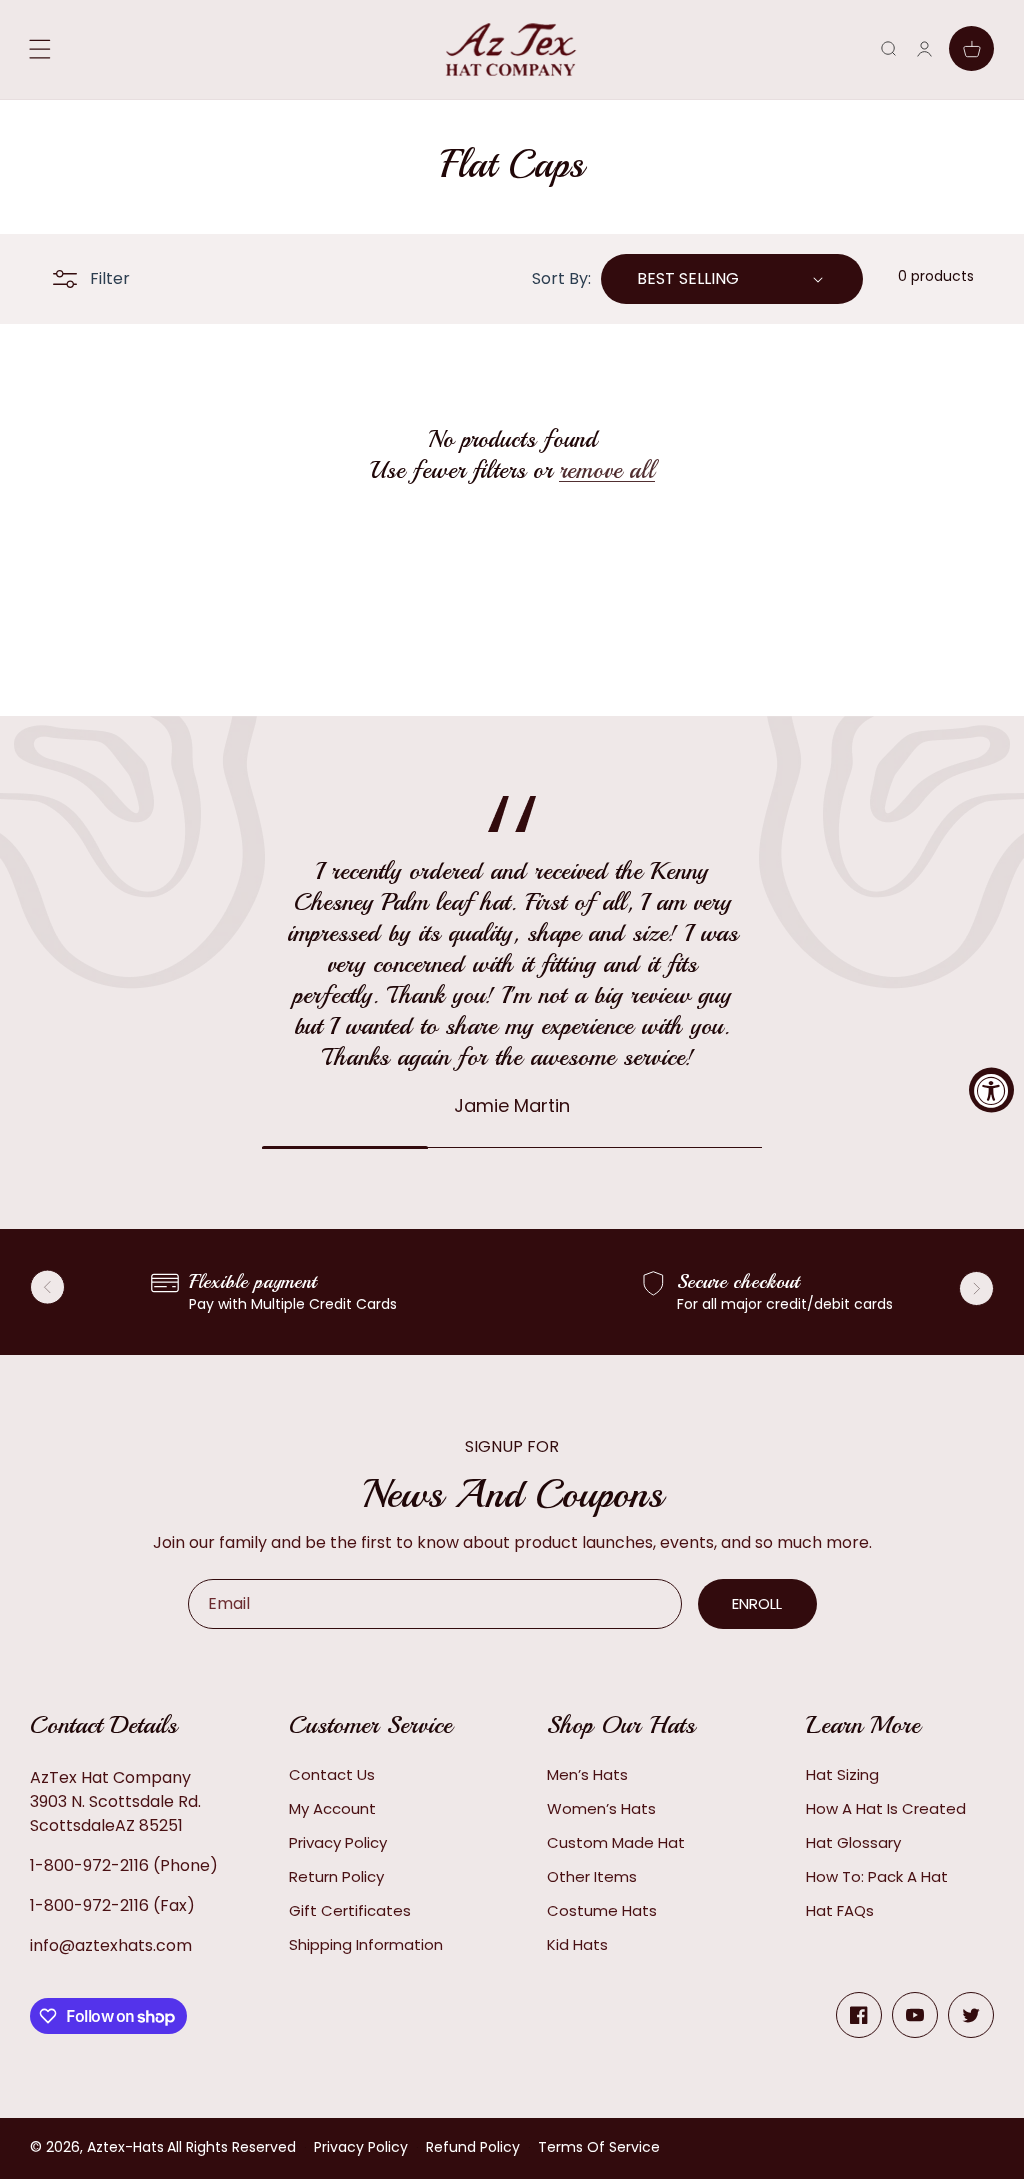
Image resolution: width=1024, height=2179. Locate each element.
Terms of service (599, 2147)
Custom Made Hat (616, 1842)
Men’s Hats (587, 1774)
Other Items (592, 1876)
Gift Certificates (350, 1910)
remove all (607, 470)
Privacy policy (361, 2147)
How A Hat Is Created (886, 1808)
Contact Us (332, 1774)
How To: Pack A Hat (877, 1876)
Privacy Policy (338, 1842)
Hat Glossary (853, 1842)
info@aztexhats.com (111, 1945)
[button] (888, 48)
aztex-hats (125, 2147)
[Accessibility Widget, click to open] (991, 1089)
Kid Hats (577, 1944)
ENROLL (757, 1603)
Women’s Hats (601, 1808)
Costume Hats (602, 1910)
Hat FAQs (840, 1910)
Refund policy (473, 2147)
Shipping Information (366, 1944)
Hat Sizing (842, 1774)
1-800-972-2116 (89, 1865)
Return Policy (336, 1876)
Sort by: (561, 278)
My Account (332, 1808)
